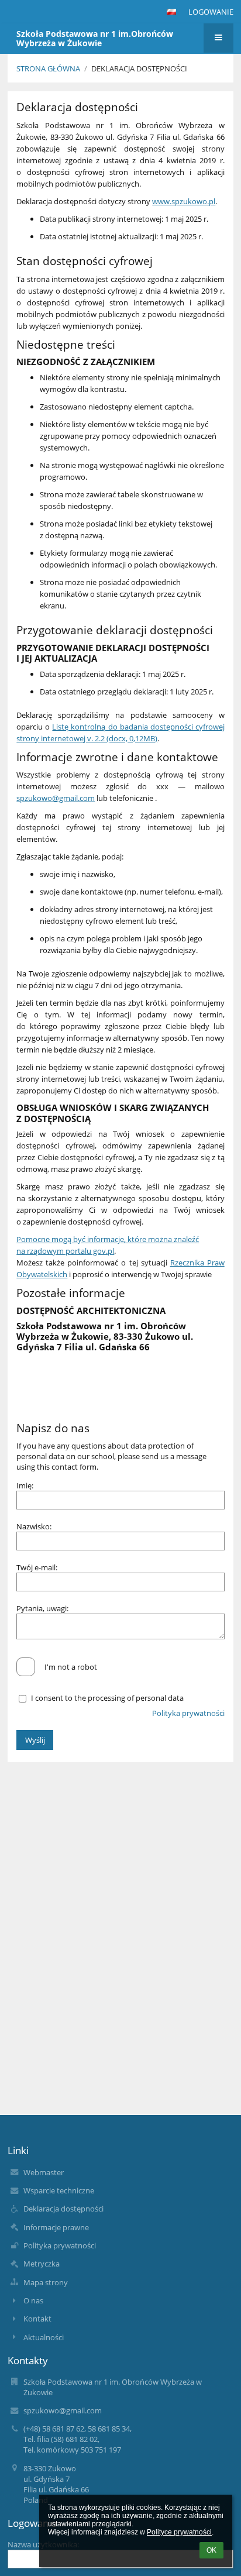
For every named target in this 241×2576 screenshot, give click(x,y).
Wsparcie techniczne (59, 2190)
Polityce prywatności (179, 2532)
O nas (33, 2300)
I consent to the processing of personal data (107, 1698)
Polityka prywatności (188, 1713)
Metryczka (42, 2264)
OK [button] (211, 2550)
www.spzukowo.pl (184, 201)
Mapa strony (46, 2282)
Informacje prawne (56, 2227)
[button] (171, 12)
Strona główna (48, 68)
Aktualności (44, 2337)
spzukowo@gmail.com (56, 798)
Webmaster (44, 2172)
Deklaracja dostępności (139, 68)
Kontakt (37, 2319)
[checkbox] (26, 1667)
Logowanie (211, 12)
